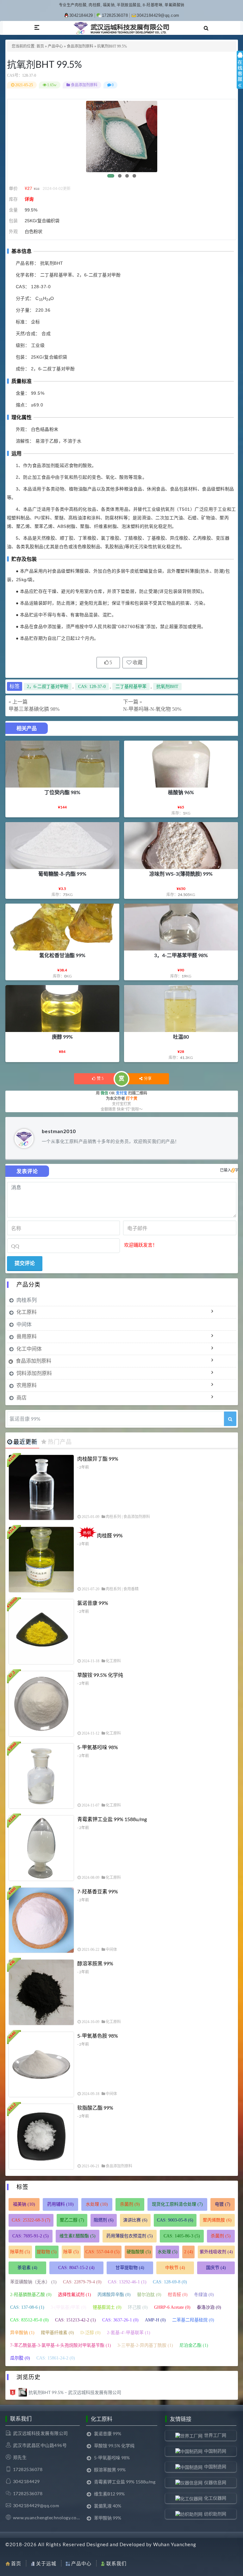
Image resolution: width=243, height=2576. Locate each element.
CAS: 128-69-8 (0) (170, 2282)
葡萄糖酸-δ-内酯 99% (62, 874)
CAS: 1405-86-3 (182, 2236)
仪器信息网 (215, 2482)
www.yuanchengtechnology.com (47, 2518)
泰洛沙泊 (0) (209, 2307)
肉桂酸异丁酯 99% (98, 1459)
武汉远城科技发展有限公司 (40, 2433)
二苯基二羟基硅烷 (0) (193, 2320)
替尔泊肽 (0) (149, 2295)
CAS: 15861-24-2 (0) (56, 2358)
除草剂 (20, 2252)
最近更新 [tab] (25, 1442)
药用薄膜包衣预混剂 (130, 2236)
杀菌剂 (130, 2204)
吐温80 (181, 1037)
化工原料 (27, 1312)
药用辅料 (60, 2204)
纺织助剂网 (215, 2514)
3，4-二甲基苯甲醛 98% (181, 955)
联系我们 (116, 2563)
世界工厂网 (215, 2435)
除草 (71, 2252)
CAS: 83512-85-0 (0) (29, 2320)
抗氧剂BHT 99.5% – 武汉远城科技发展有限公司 (75, 2392)
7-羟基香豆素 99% (98, 1891)
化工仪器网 (215, 2498)
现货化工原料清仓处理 (177, 2204)
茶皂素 (27, 2268)
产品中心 (55, 46)
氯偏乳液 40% (108, 2506)
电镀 (223, 2204)
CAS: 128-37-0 (92, 687)
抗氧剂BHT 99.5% (44, 64)
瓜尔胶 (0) (20, 2358)
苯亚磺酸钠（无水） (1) (33, 2282)
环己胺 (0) (138, 2307)
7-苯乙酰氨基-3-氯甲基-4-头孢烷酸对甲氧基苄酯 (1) (61, 2345)
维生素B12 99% (109, 2494)
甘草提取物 (130, 2268)
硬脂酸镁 (139, 2252)
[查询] (230, 1419)
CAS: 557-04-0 (103, 2252)
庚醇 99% (62, 1037)
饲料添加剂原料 (34, 1373)
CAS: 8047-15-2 (76, 2268)
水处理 (97, 2204)
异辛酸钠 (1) (22, 2333)
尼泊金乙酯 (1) (194, 2345)
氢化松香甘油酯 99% (62, 955)
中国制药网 (215, 2451)
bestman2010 (59, 1131)
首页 (40, 46)
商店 (22, 1397)
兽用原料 (27, 1336)
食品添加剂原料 (80, 46)
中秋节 (175, 2268)
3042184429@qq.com (158, 15)
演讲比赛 (135, 2220)
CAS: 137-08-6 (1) (27, 2307)
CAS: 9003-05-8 (175, 2220)
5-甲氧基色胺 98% (98, 2036)
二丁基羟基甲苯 (131, 687)
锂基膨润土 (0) (107, 2307)
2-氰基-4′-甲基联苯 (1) (129, 2333)
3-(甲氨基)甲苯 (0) (69, 2307)
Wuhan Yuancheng (175, 2544)
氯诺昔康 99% (93, 1603)
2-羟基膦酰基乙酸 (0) (31, 2295)
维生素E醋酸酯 (78, 2236)
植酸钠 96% (181, 792)
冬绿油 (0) (204, 2295)
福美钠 (24, 2204)
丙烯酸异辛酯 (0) (114, 2295)
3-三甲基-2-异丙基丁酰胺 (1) (145, 2345)
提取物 (47, 2252)
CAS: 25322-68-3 (31, 2220)
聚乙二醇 (72, 2220)
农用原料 (27, 1385)
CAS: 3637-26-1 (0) (120, 2320)
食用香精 (131, 1589)
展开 (240, 75)
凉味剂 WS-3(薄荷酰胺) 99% (181, 874)
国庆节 (216, 2268)
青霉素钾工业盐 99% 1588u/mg (112, 1819)
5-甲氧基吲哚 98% (98, 1747)
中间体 (24, 1324)
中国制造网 (215, 2466)
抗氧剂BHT (167, 687)
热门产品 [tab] (60, 1442)
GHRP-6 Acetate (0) (172, 2307)
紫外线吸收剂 (216, 2252)
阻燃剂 (104, 2220)
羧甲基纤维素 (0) (57, 2333)
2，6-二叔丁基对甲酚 (48, 687)
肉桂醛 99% (110, 1535)
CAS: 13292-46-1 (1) (127, 2282)
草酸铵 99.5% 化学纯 (100, 1675)
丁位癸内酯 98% (62, 792)
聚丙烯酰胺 (217, 2220)
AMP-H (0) (155, 2320)
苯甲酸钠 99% (108, 2518)
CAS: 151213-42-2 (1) (75, 2320)
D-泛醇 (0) (90, 2333)
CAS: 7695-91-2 (31, 2236)
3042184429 (81, 15)
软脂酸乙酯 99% (95, 2108)
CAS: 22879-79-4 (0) (82, 2282)
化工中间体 (29, 1349)
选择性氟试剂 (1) (75, 2295)
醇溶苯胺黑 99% (95, 1963)
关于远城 (46, 2563)
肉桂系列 (27, 1300)
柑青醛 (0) (178, 2295)
